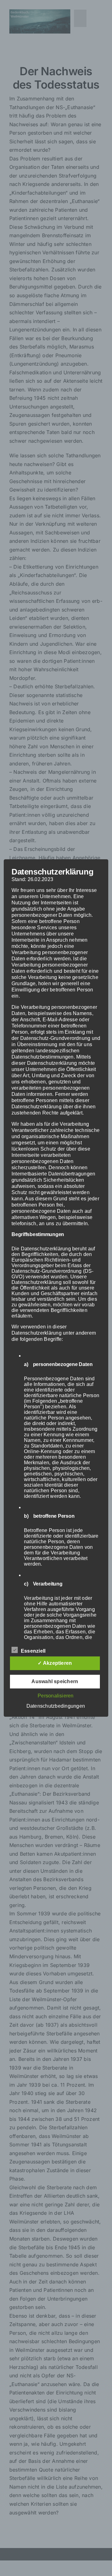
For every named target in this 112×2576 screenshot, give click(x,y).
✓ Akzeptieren (55, 1663)
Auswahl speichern (55, 1681)
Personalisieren (56, 1696)
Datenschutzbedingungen (56, 1706)
